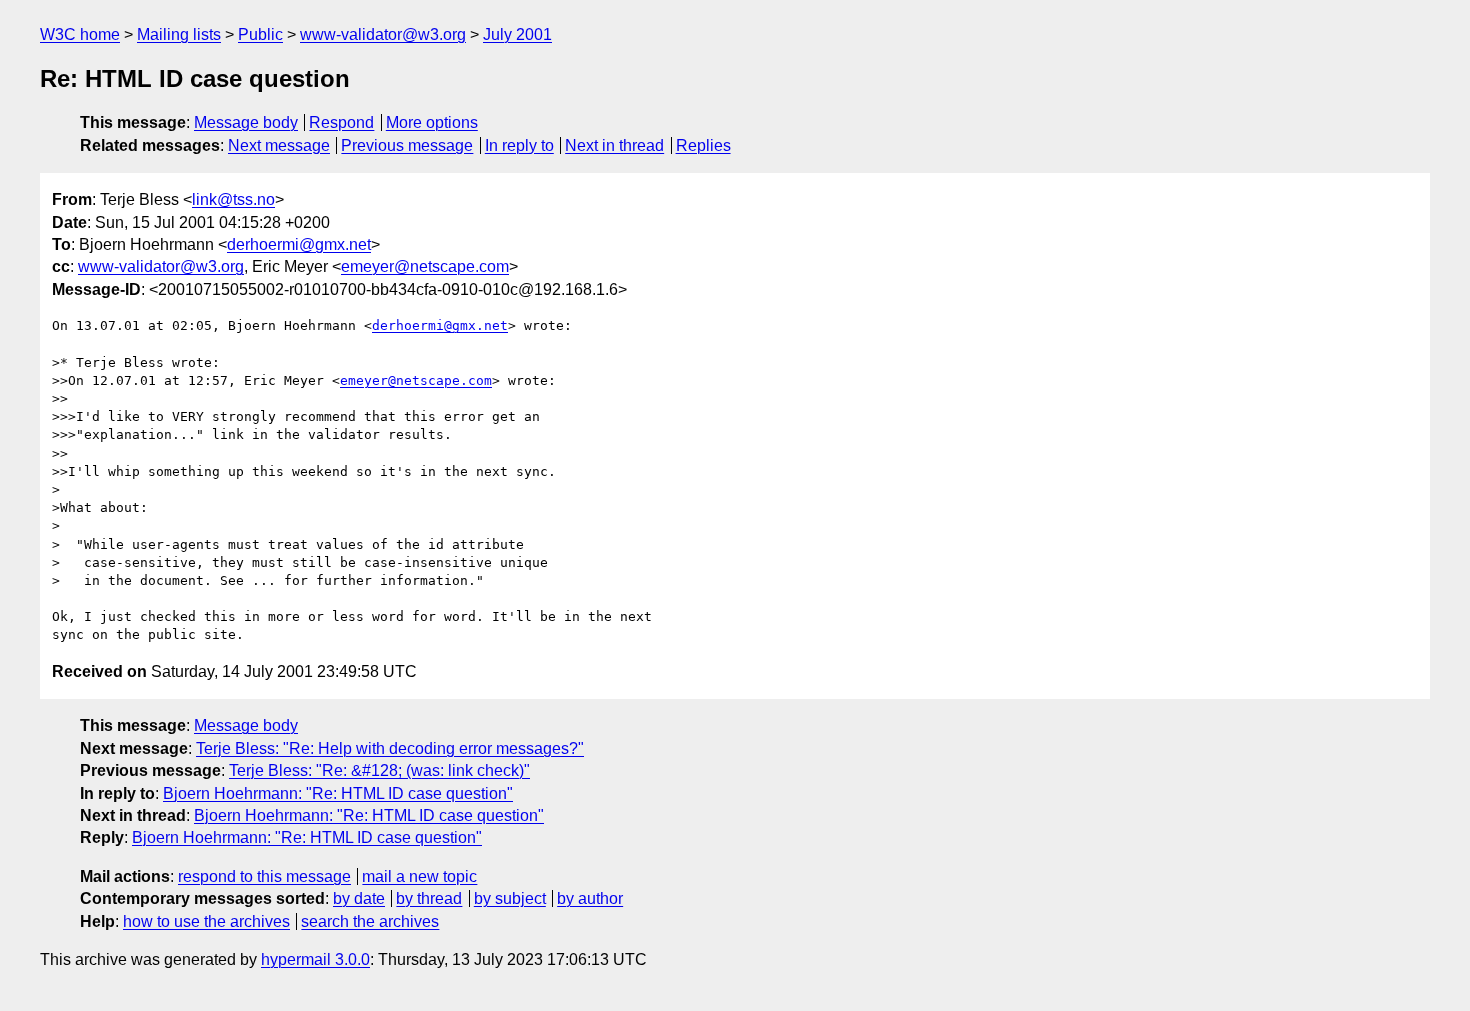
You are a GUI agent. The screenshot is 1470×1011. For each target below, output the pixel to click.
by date (359, 898)
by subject (510, 898)
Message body (246, 122)
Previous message (407, 145)
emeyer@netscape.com (425, 266)
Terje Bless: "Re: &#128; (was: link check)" (379, 770)
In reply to (519, 145)
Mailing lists (179, 34)
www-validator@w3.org (383, 34)
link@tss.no (233, 199)
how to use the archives (206, 921)
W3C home (80, 34)
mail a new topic (419, 876)
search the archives (370, 921)
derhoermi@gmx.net (299, 244)
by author (590, 898)
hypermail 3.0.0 (315, 959)
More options (432, 122)
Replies (703, 145)
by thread (429, 898)
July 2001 (517, 34)
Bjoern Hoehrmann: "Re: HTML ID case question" (338, 793)
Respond (341, 122)
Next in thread (614, 145)
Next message (279, 145)
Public (260, 34)
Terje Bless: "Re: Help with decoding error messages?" (390, 748)
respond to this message (264, 876)
